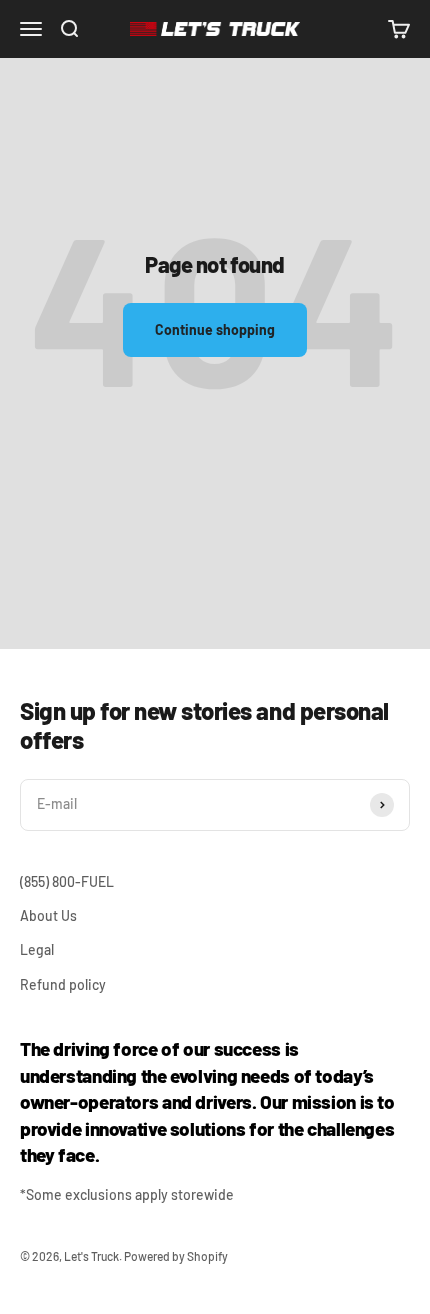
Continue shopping (215, 329)
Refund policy (63, 984)
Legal (37, 949)
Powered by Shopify (176, 1256)
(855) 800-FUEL (67, 881)
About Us (48, 915)
